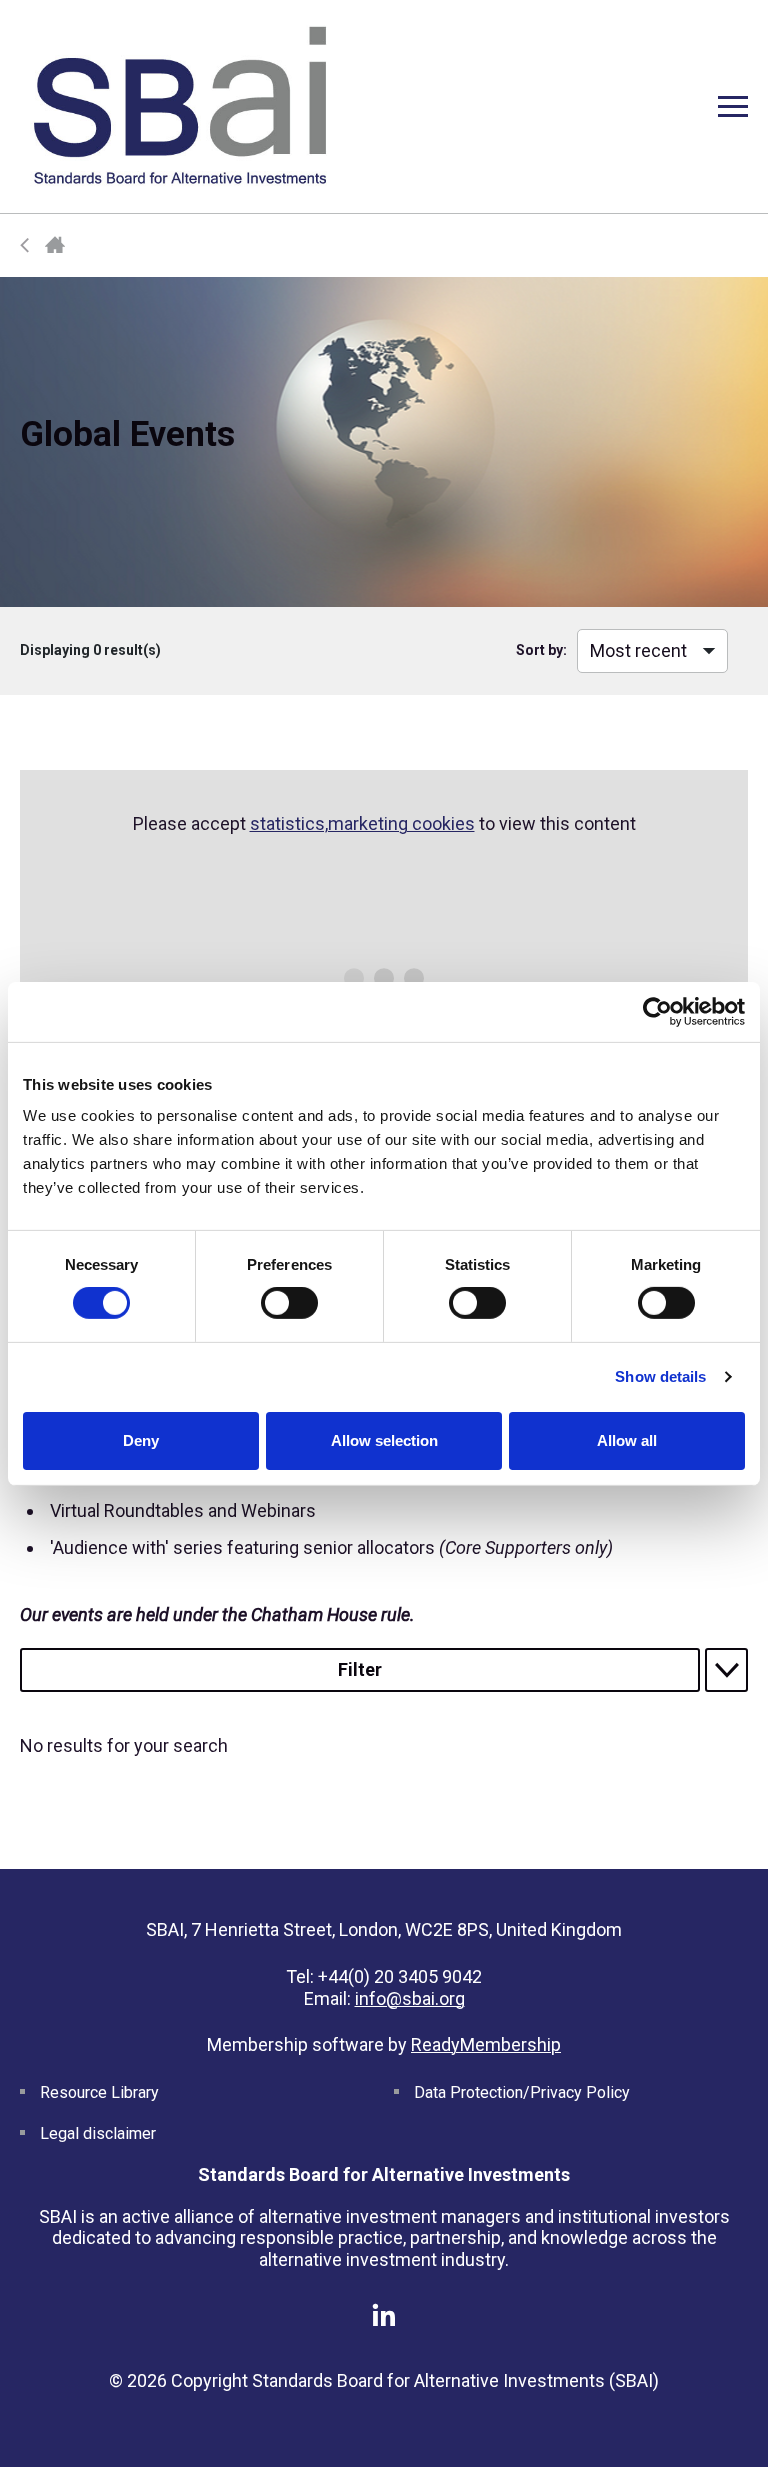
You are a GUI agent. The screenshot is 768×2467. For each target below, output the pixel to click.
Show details (660, 1376)
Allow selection (384, 1440)
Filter (360, 1669)
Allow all (627, 1440)
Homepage (55, 245)
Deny (141, 1440)
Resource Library (99, 2092)
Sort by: (541, 650)
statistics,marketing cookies (362, 823)
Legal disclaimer (98, 2133)
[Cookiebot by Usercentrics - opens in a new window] (657, 1011)
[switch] (289, 1303)
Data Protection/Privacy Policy (522, 2092)
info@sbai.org (410, 1998)
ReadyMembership (486, 2044)
